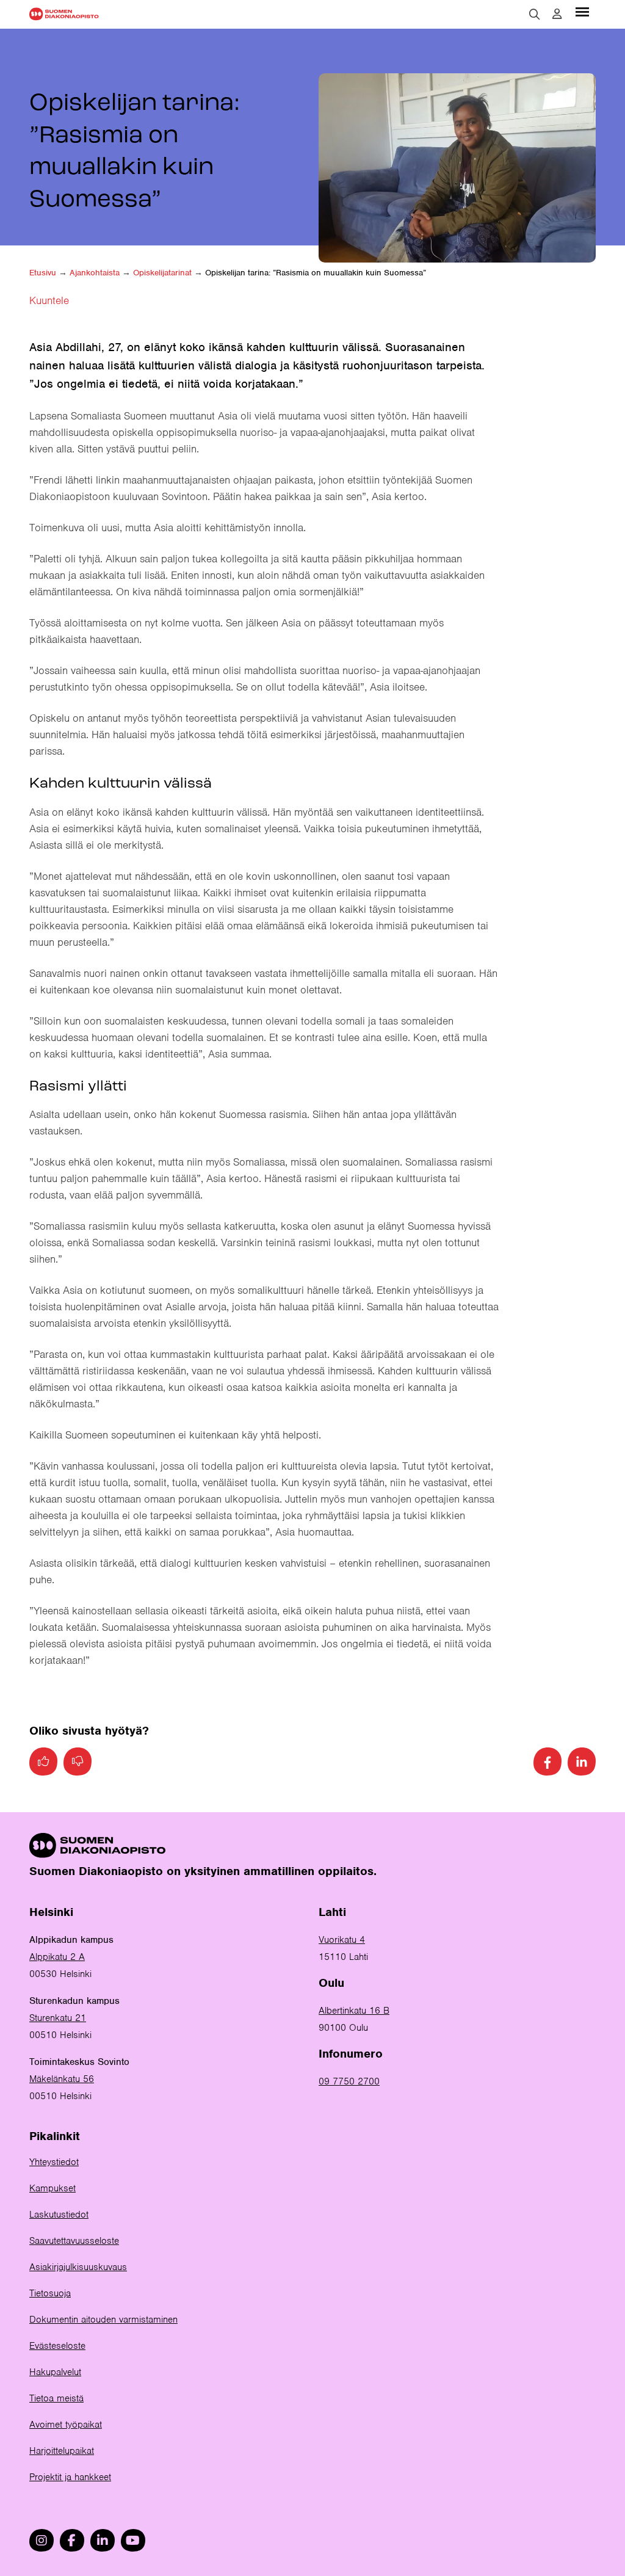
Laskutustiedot (59, 2215)
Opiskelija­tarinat (162, 273)
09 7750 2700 (349, 2081)
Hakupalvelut (55, 2372)
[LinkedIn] (582, 1761)
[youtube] (133, 2540)
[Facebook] (547, 1761)
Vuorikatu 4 (342, 1940)
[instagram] (42, 2540)
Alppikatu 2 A (57, 1957)
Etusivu (43, 273)
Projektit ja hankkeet (70, 2477)
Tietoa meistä (56, 2398)
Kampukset (52, 2188)
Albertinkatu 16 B (354, 2011)
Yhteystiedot (54, 2162)
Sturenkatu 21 (58, 2018)
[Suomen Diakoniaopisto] (64, 14)
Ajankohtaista (95, 273)
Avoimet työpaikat (66, 2425)
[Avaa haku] (535, 14)
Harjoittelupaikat (62, 2451)
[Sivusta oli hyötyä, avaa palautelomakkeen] (43, 1761)
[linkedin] (103, 2540)
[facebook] (72, 2540)
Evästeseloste (57, 2346)
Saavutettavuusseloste (74, 2241)
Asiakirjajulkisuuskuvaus (78, 2267)
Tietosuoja (50, 2293)
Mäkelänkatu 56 (62, 2079)
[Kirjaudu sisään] (557, 14)
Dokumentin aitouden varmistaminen (103, 2320)
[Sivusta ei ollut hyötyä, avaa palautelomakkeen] (78, 1761)
